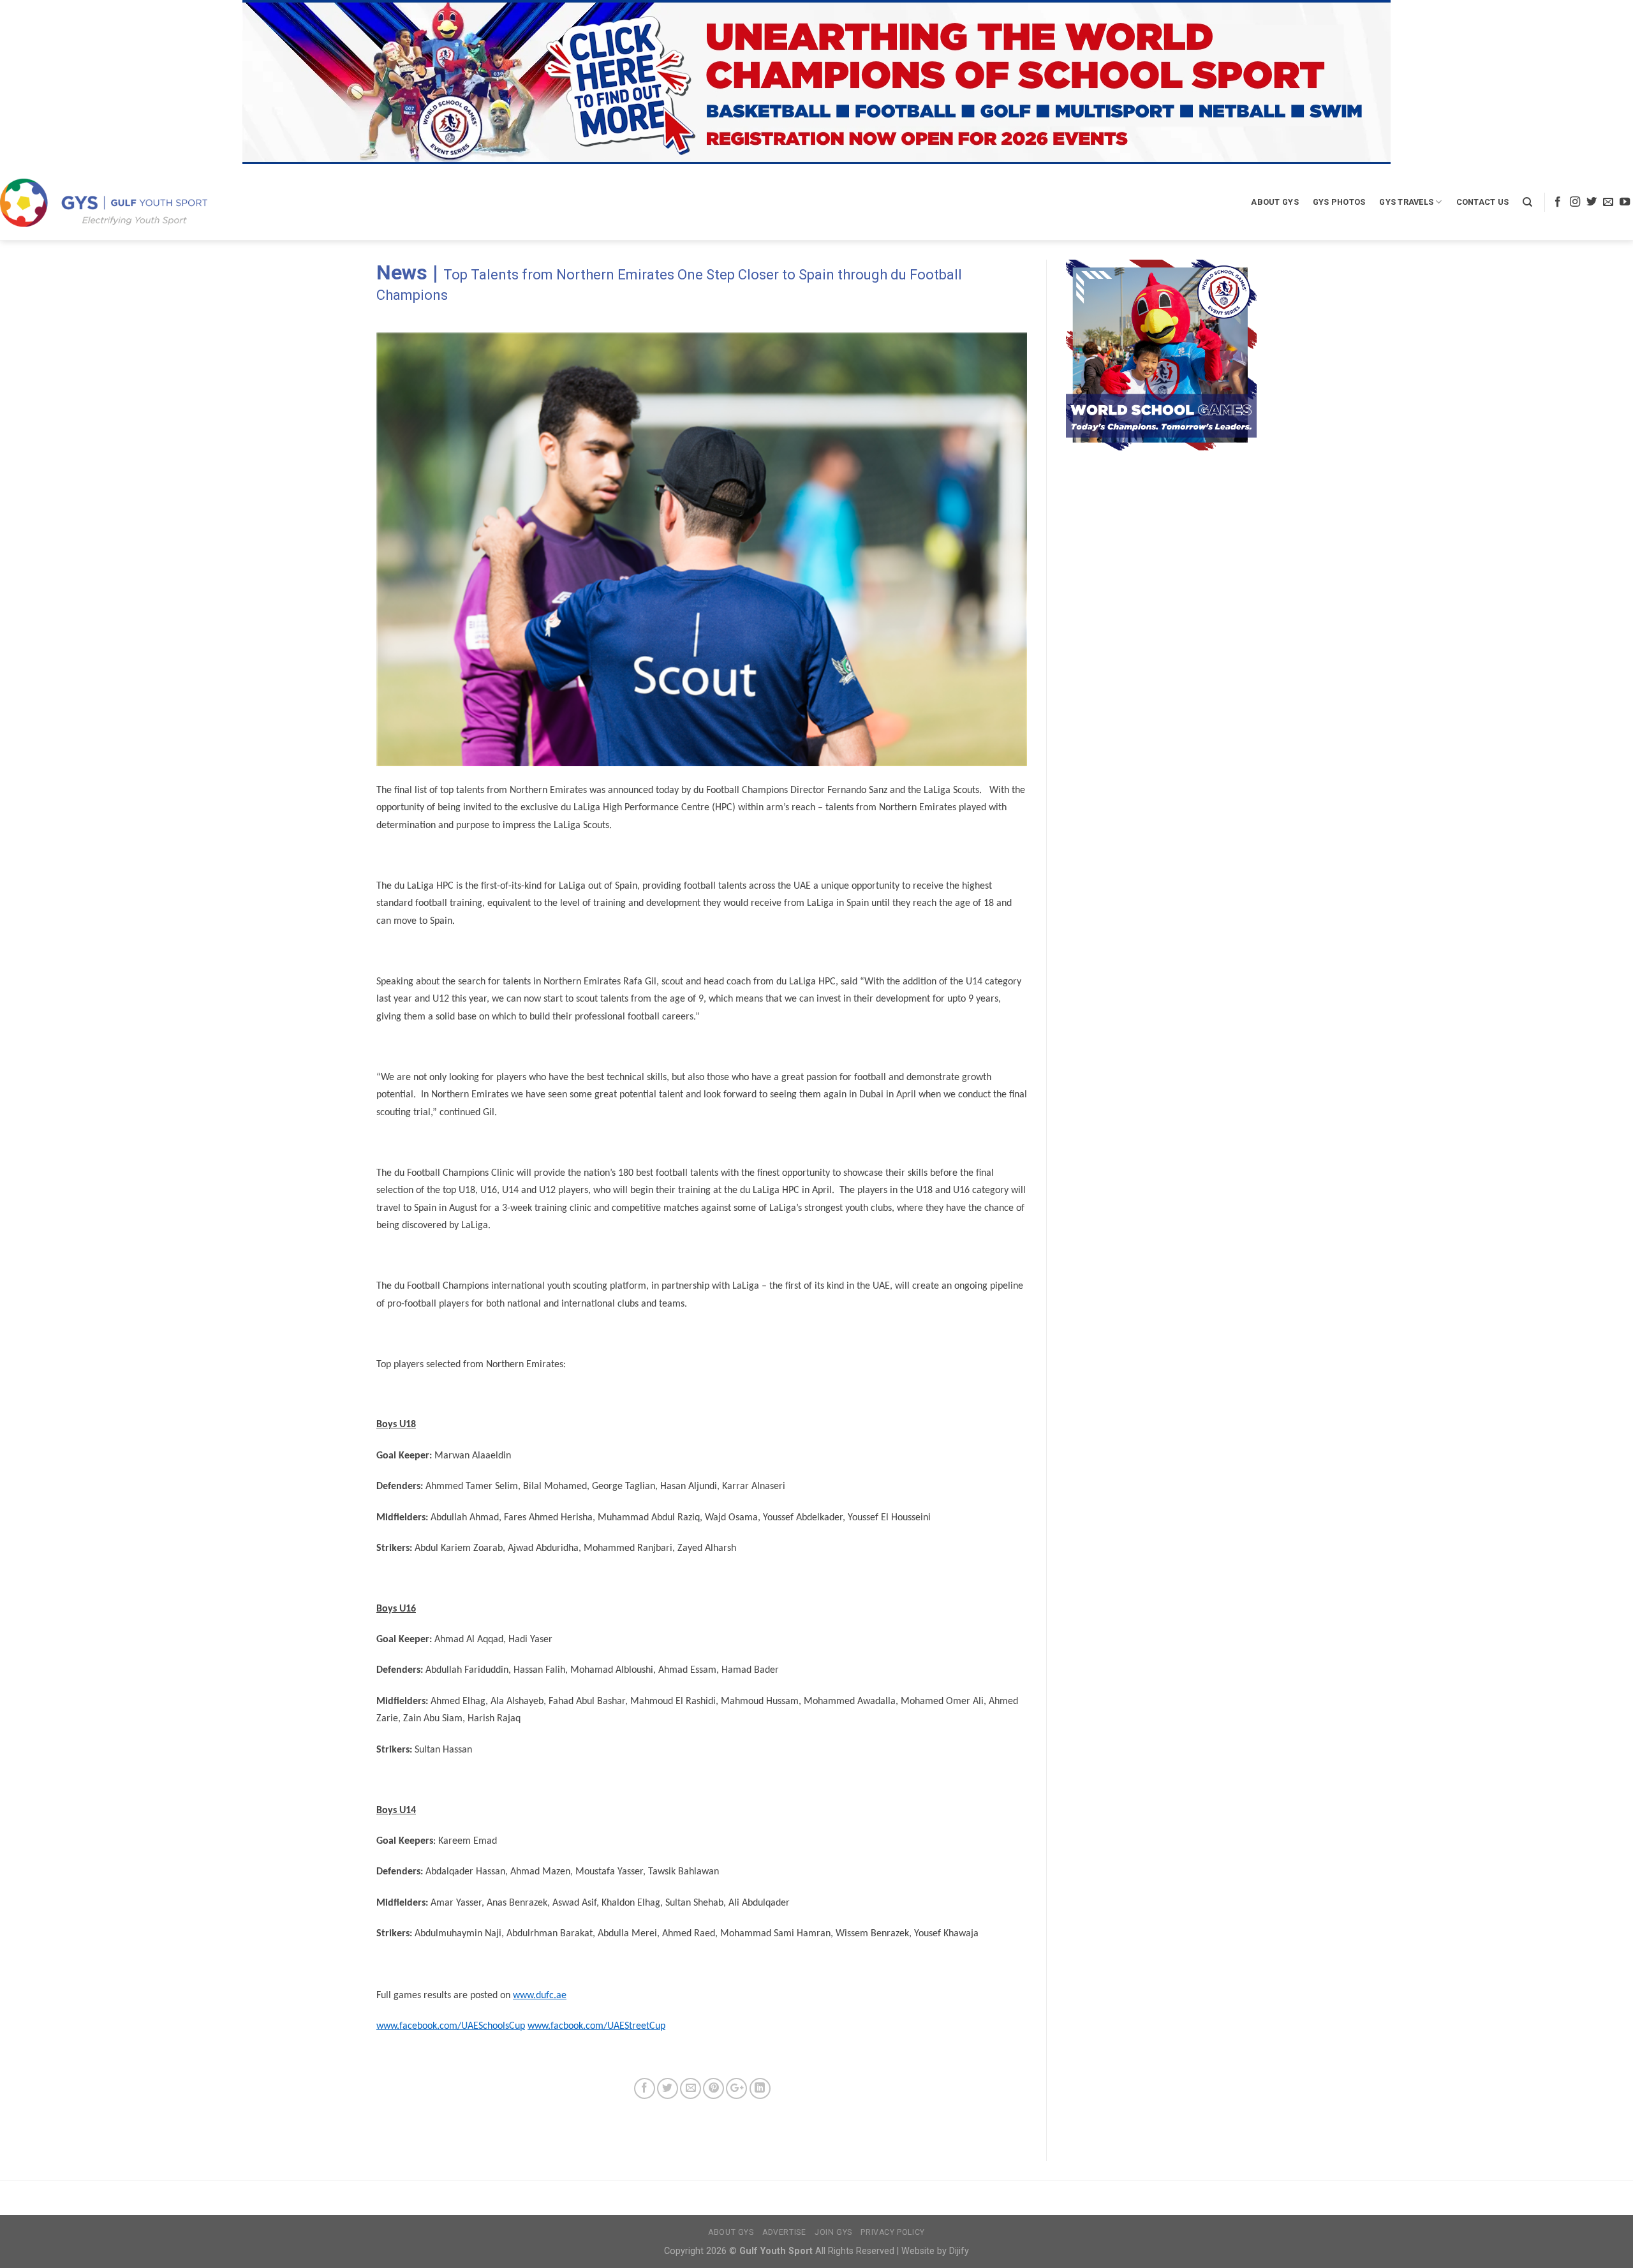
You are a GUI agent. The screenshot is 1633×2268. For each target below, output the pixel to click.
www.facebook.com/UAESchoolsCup (451, 2026)
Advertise (784, 2232)
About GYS (1275, 202)
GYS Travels (1406, 202)
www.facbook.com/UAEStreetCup (596, 2026)
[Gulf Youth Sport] (104, 203)
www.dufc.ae (540, 1996)
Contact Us (1483, 202)
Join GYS (833, 2232)
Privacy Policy (893, 2232)
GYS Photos (1339, 202)
